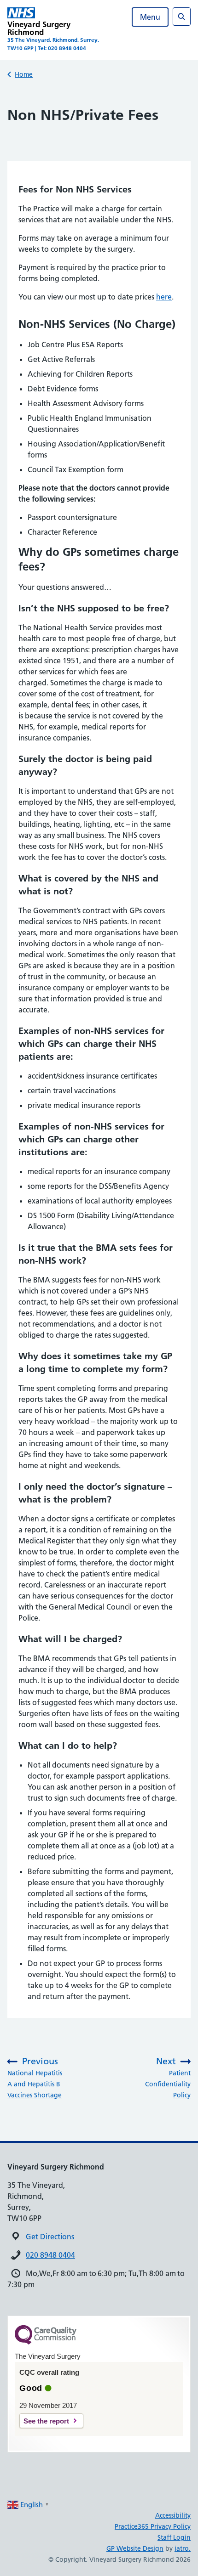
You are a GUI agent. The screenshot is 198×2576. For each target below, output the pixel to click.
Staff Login (174, 2537)
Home (24, 74)
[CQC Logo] (46, 2342)
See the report (46, 2421)
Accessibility (173, 2515)
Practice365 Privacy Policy (153, 2526)
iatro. (183, 2548)
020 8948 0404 (50, 2255)
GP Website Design (135, 2548)
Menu (150, 17)
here (164, 297)
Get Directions (50, 2237)
